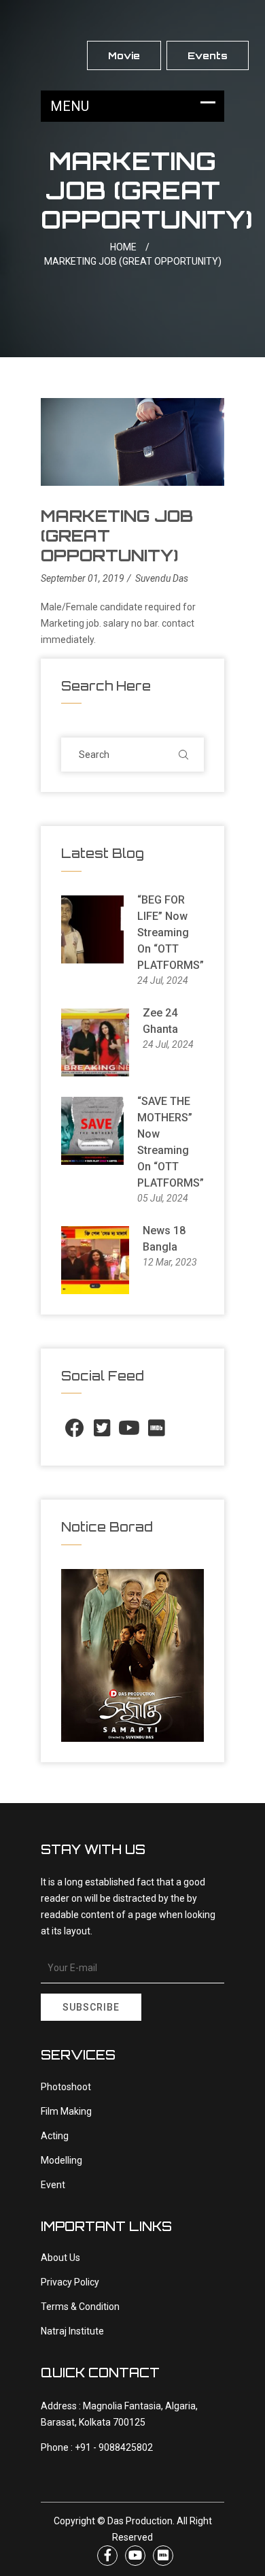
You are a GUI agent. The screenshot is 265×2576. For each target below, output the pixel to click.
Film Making (66, 2111)
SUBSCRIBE (91, 2007)
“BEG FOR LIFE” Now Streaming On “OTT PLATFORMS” (171, 932)
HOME (130, 247)
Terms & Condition (80, 2307)
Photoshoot (66, 2087)
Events (208, 55)
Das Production (140, 2521)
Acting (55, 2136)
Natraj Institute (72, 2331)
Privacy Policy (70, 2282)
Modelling (61, 2160)
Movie (124, 55)
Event (53, 2185)
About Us (60, 2258)
